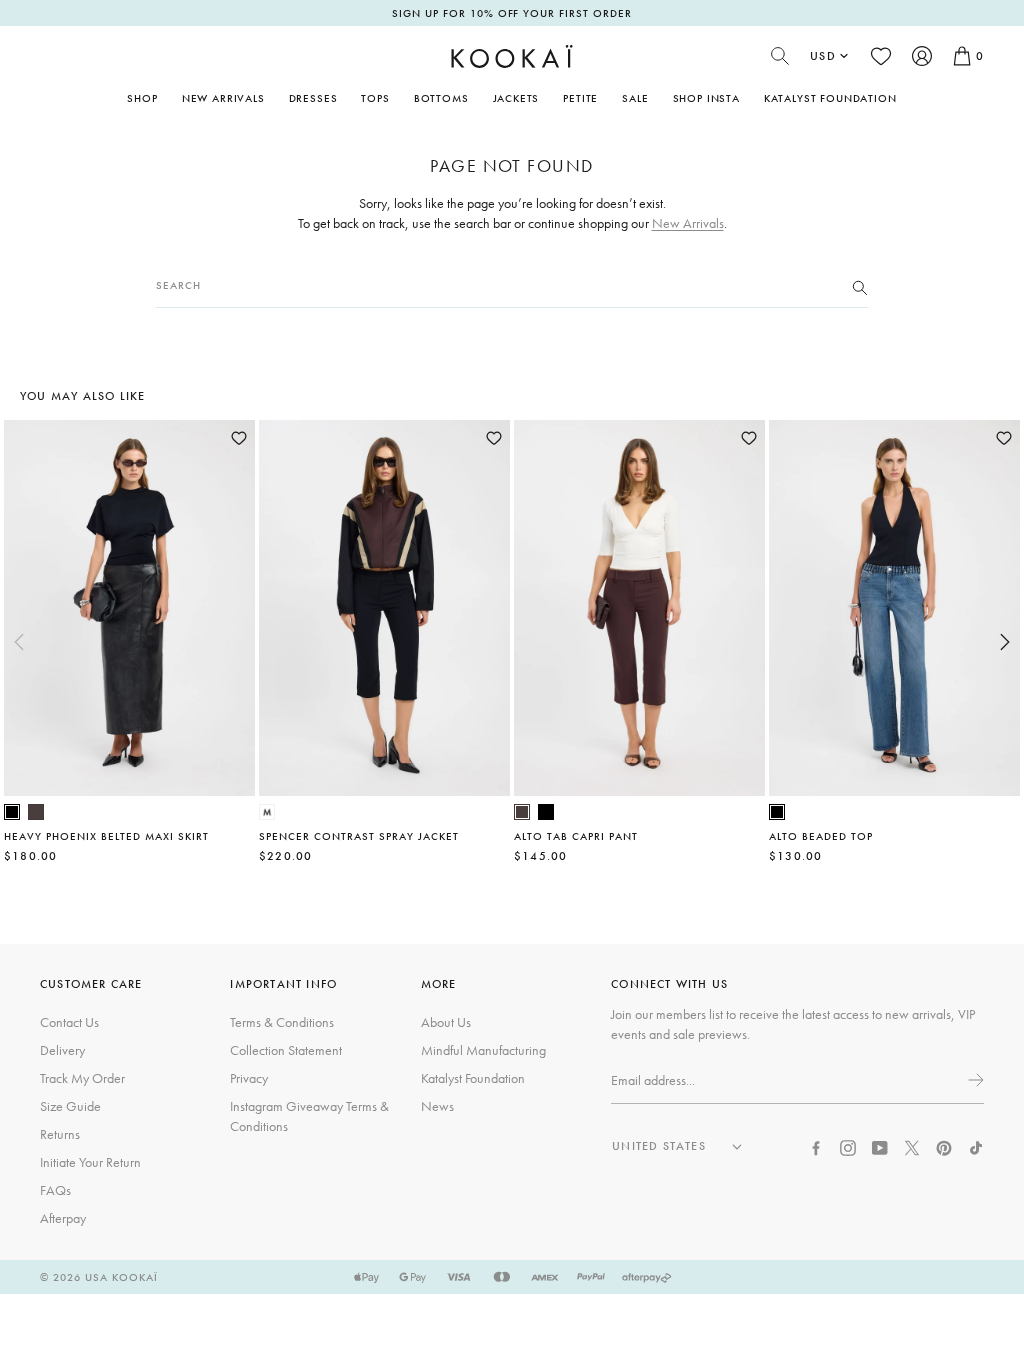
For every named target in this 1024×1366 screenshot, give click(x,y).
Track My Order (82, 1078)
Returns (60, 1134)
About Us (446, 1022)
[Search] (860, 286)
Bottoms (441, 98)
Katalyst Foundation (830, 98)
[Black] (12, 812)
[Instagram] (848, 1146)
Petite (580, 98)
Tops (375, 98)
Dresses (313, 98)
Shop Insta (706, 98)
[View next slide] (1005, 642)
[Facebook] (816, 1146)
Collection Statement (286, 1050)
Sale (635, 98)
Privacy (249, 1078)
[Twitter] (912, 1146)
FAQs (55, 1190)
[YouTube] (880, 1146)
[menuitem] (223, 98)
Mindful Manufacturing (483, 1050)
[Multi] (267, 812)
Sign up (974, 1080)
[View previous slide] (19, 642)
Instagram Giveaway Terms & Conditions (309, 1116)
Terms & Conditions (282, 1022)
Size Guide (70, 1106)
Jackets (516, 98)
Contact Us (69, 1022)
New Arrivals (223, 98)
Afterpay (63, 1218)
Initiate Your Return (90, 1162)
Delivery (62, 1050)
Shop (142, 98)
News (437, 1106)
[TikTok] (976, 1146)
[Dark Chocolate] (36, 812)
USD (823, 56)
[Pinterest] (944, 1146)
